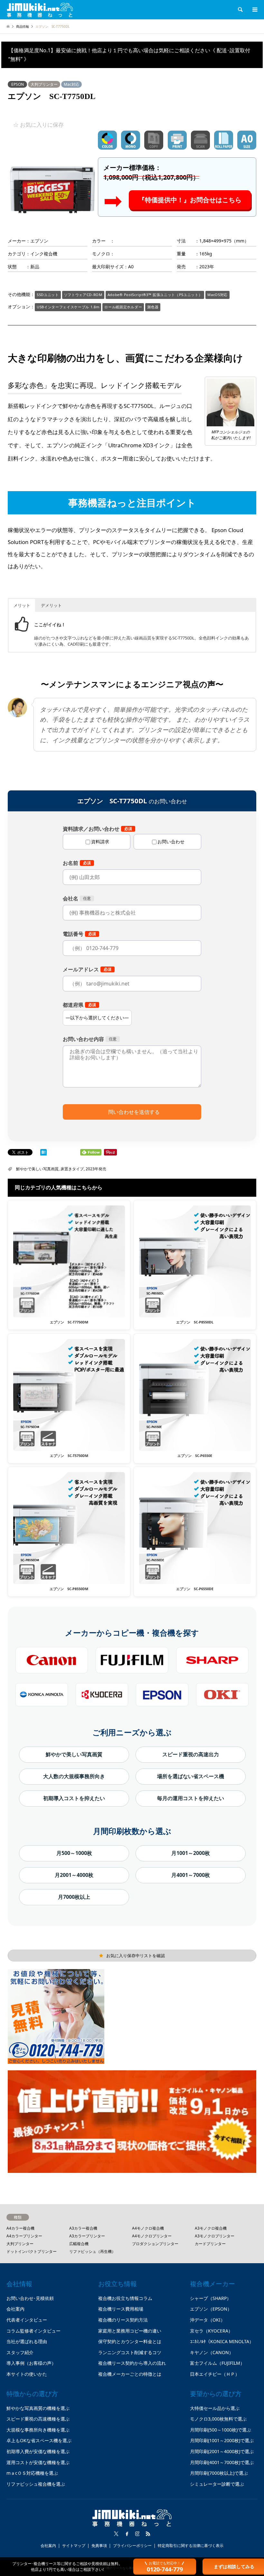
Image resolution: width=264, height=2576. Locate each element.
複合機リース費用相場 (121, 2309)
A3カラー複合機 (83, 2228)
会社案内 (15, 2309)
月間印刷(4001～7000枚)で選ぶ (222, 2462)
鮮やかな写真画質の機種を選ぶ (38, 2408)
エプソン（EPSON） (211, 2309)
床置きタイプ (72, 1169)
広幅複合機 (79, 2244)
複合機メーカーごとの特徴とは (130, 2374)
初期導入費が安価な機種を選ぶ (38, 2451)
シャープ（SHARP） (211, 2298)
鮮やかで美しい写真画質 (37, 1169)
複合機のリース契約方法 (123, 2320)
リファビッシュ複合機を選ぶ (36, 2484)
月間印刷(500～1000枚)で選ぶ (221, 2430)
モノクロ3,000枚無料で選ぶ (218, 2419)
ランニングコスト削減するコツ (130, 2352)
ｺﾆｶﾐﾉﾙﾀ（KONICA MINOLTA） (222, 2341)
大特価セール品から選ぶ (215, 2408)
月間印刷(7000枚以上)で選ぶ (219, 2473)
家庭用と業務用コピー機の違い (130, 2331)
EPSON (18, 84)
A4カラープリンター (24, 2236)
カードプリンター (210, 2244)
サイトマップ (74, 2546)
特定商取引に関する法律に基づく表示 (191, 2546)
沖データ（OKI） (207, 2320)
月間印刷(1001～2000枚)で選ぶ (222, 2440)
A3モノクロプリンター (215, 2236)
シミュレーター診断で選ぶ (217, 2484)
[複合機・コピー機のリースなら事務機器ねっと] (40, 10)
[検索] (240, 10)
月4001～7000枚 (191, 1875)
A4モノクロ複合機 (148, 2228)
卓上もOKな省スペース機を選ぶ (39, 2440)
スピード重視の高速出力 (191, 1754)
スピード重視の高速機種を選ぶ (38, 2419)
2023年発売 (96, 1169)
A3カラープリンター (87, 2236)
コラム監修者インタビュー (33, 2331)
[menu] (254, 10)
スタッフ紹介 (20, 2352)
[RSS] (148, 2534)
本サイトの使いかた (27, 2374)
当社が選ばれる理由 (27, 2341)
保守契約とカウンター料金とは (130, 2341)
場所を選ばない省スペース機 (191, 1776)
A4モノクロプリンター (152, 2236)
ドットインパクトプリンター (32, 2251)
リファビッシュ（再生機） (92, 2251)
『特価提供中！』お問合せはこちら (190, 200)
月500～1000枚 (74, 1853)
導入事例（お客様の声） (31, 2363)
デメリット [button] (51, 605)
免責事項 (99, 2546)
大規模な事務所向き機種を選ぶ (38, 2430)
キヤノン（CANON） (212, 2352)
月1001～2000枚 (191, 1853)
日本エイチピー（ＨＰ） (215, 2374)
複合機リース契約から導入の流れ (132, 2363)
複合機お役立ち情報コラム (125, 2298)
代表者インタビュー (27, 2320)
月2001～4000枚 (74, 1875)
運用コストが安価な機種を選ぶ (38, 2462)
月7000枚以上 (74, 1897)
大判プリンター (44, 84)
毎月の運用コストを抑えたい (191, 1798)
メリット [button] (22, 605)
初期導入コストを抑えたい (74, 1798)
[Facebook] (127, 2534)
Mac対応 (71, 84)
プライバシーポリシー (132, 2546)
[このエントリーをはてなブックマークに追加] (43, 1153)
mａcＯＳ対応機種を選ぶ (32, 2473)
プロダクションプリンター (155, 2244)
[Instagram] (137, 2534)
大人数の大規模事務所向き (74, 1776)
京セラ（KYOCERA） (211, 2331)
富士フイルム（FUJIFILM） (217, 2363)
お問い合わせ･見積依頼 (30, 2298)
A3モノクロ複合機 (211, 2228)
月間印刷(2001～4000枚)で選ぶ (222, 2451)
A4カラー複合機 (20, 2228)
